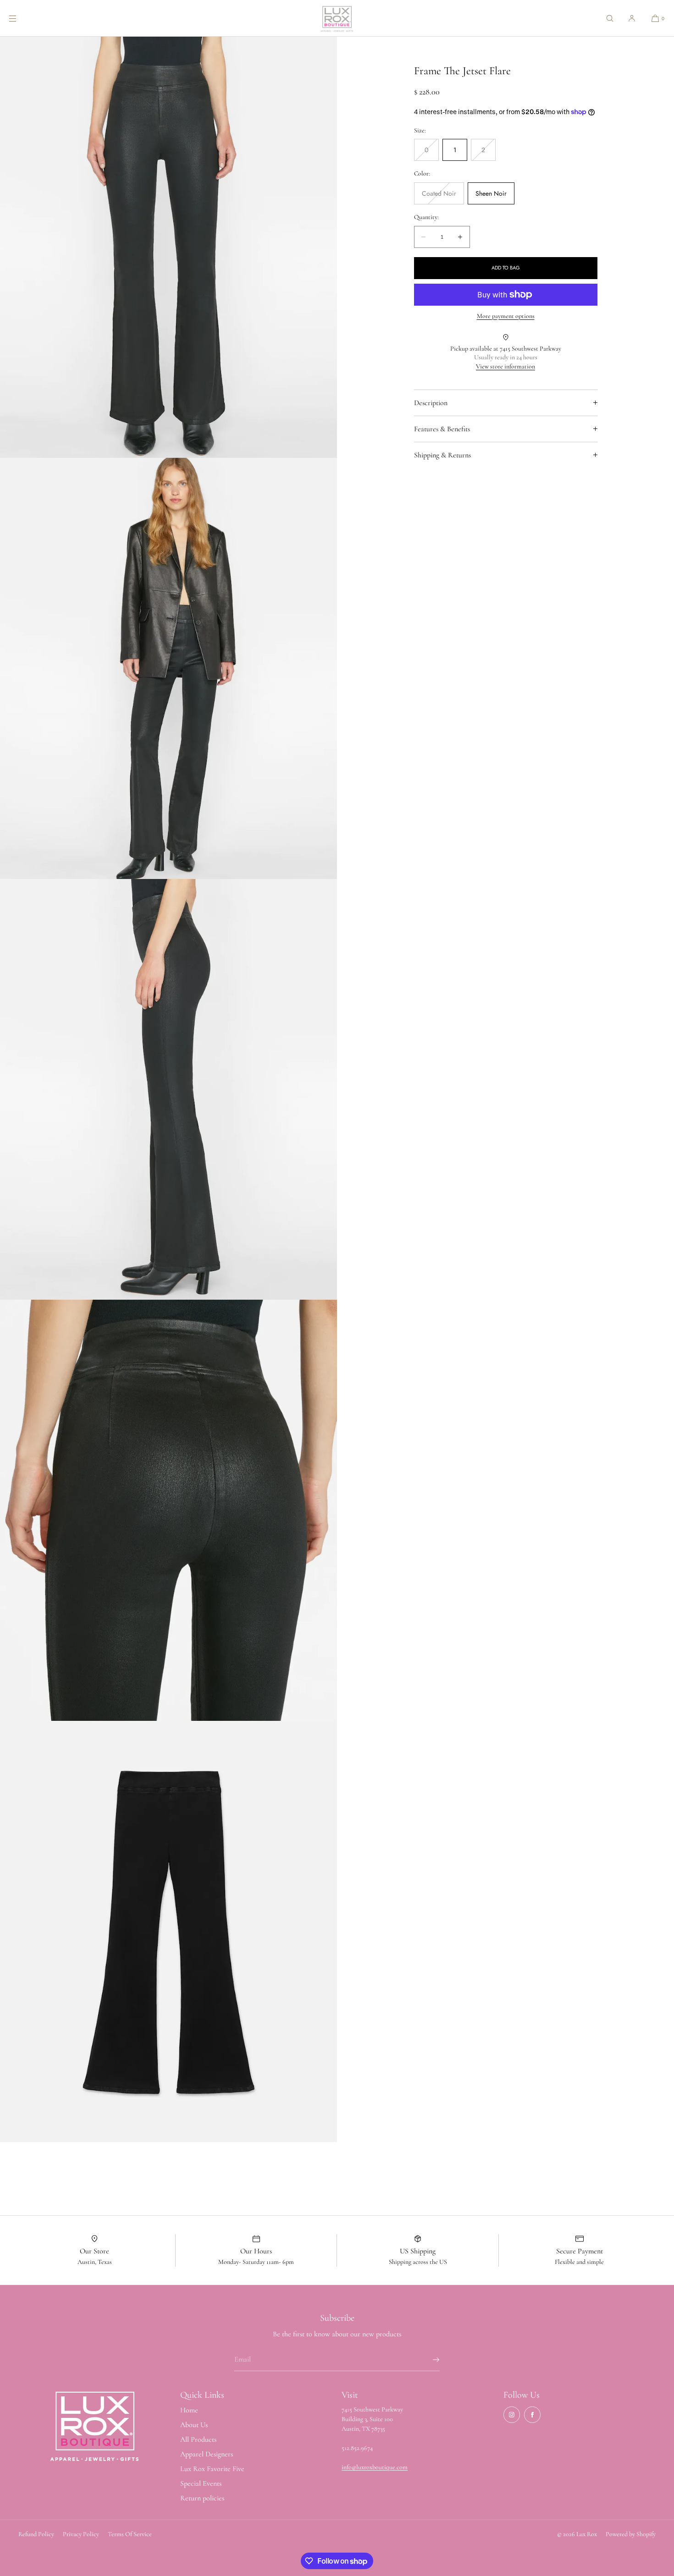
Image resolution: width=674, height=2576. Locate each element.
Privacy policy (81, 2534)
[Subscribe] (428, 2360)
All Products (198, 2439)
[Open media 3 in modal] (168, 668)
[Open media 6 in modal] (168, 1931)
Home (189, 2410)
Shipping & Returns (442, 455)
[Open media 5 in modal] (168, 1510)
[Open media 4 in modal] (168, 1090)
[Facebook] (532, 2415)
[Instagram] (512, 2415)
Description (431, 403)
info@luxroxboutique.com (375, 2467)
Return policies (202, 2498)
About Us (194, 2425)
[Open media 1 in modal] (168, 247)
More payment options (506, 316)
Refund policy (36, 2534)
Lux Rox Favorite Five (212, 2469)
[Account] (632, 18)
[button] (610, 18)
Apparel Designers (207, 2454)
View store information (505, 366)
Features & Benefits (442, 429)
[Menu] (20, 18)
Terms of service (130, 2534)
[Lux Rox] (337, 18)
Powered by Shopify (631, 2534)
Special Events (201, 2483)
